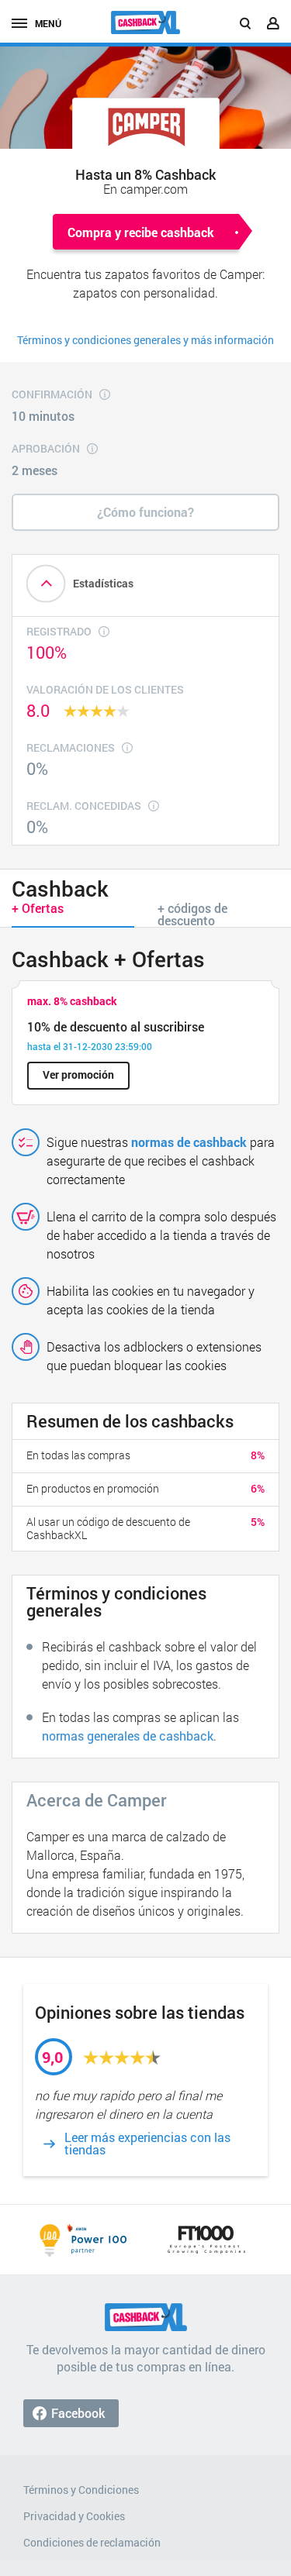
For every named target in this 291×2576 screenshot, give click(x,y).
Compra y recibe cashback (141, 232)
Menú (48, 23)
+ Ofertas (38, 908)
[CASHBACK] (146, 22)
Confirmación (52, 394)
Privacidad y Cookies (74, 2516)
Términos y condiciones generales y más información (145, 340)
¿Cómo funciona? (145, 512)
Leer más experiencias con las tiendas (147, 2144)
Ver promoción (78, 1074)
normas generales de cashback (128, 1736)
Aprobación (46, 448)
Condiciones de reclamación (92, 2542)
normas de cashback (189, 1142)
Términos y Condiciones (81, 2490)
